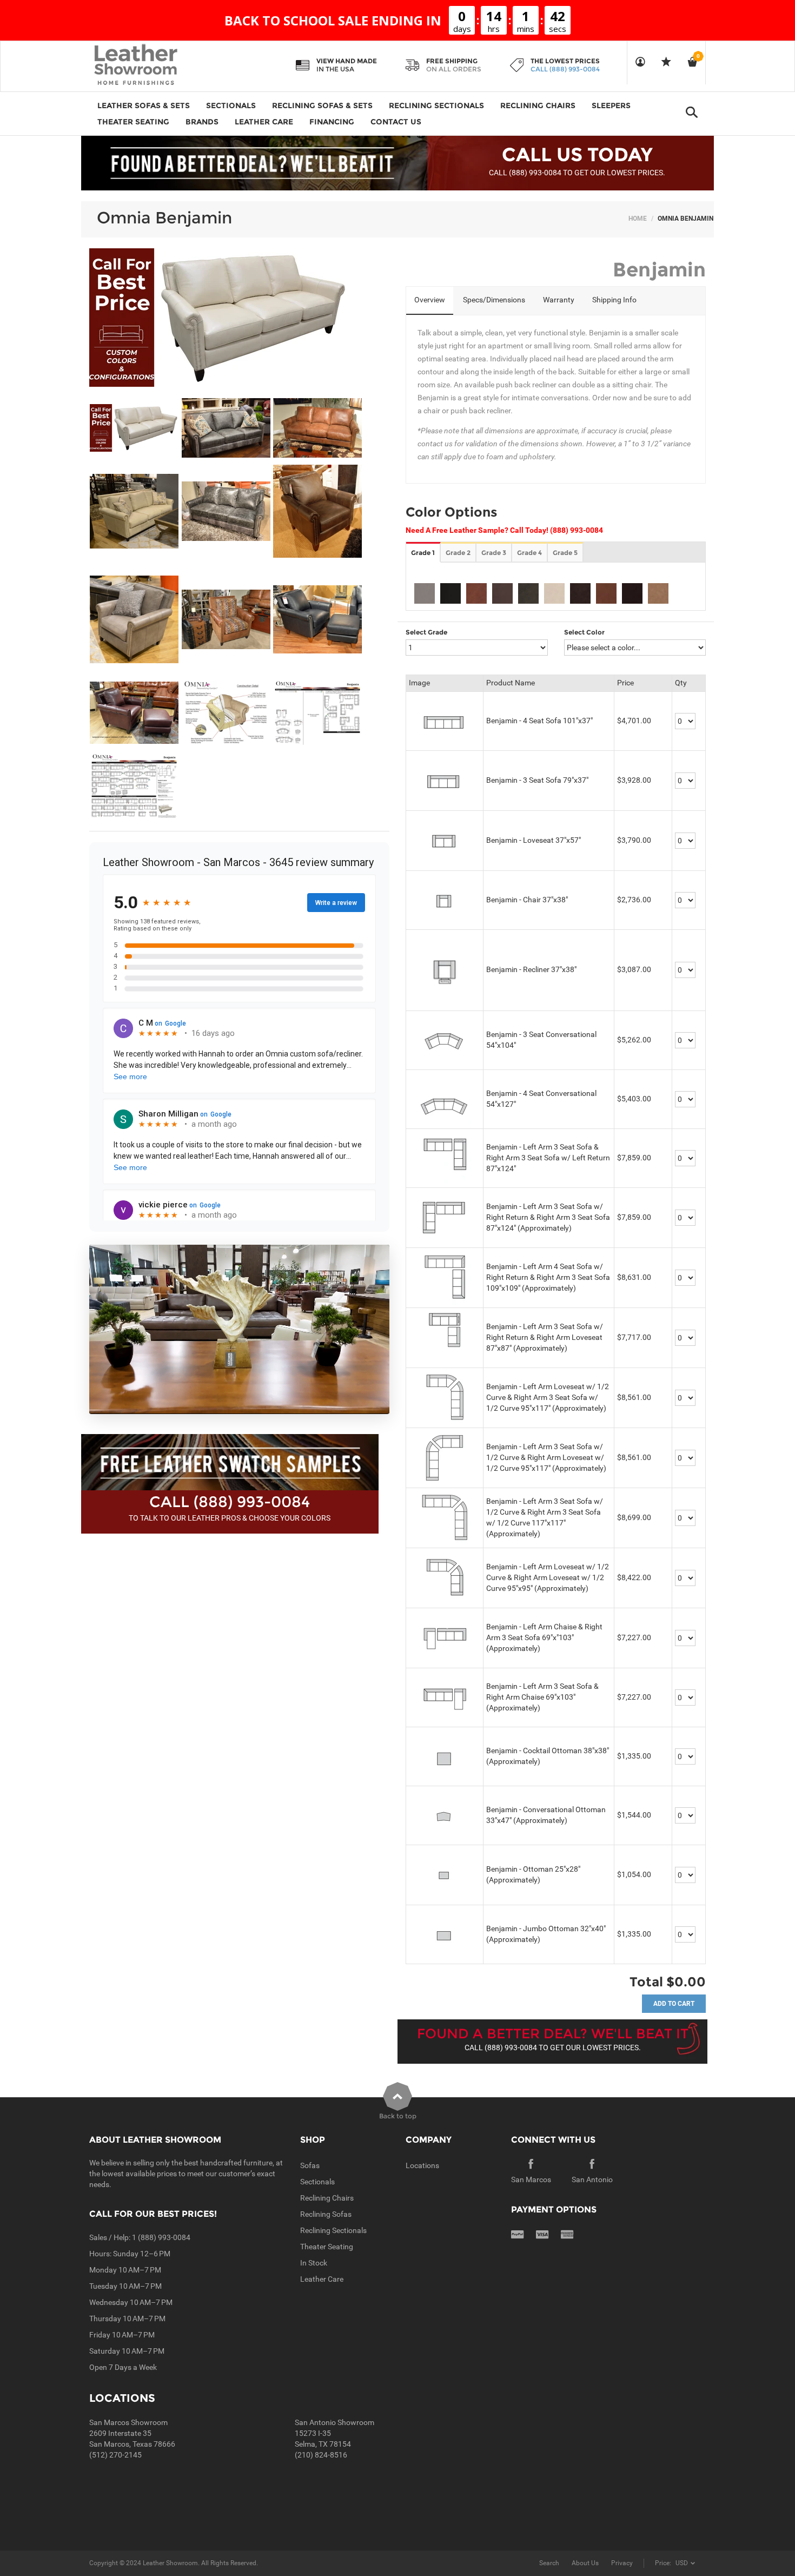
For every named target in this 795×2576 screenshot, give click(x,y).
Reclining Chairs (327, 2198)
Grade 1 (423, 553)
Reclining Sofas (326, 2214)
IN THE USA (335, 69)
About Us (585, 2563)
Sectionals (317, 2182)
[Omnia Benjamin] (134, 428)
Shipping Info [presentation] (614, 300)
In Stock (314, 2263)
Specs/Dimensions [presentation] (494, 300)
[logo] (157, 65)
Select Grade (426, 632)
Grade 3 (494, 553)
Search (549, 2563)
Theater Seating (327, 2247)
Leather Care (322, 2279)
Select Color (584, 632)
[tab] (430, 301)
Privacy (622, 2563)
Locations (422, 2165)
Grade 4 (529, 553)
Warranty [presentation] (559, 300)
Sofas (310, 2165)
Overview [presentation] (430, 300)
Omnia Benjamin (164, 218)
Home (638, 219)
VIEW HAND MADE (347, 61)
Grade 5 (565, 553)
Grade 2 (458, 553)
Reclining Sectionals (333, 2230)
